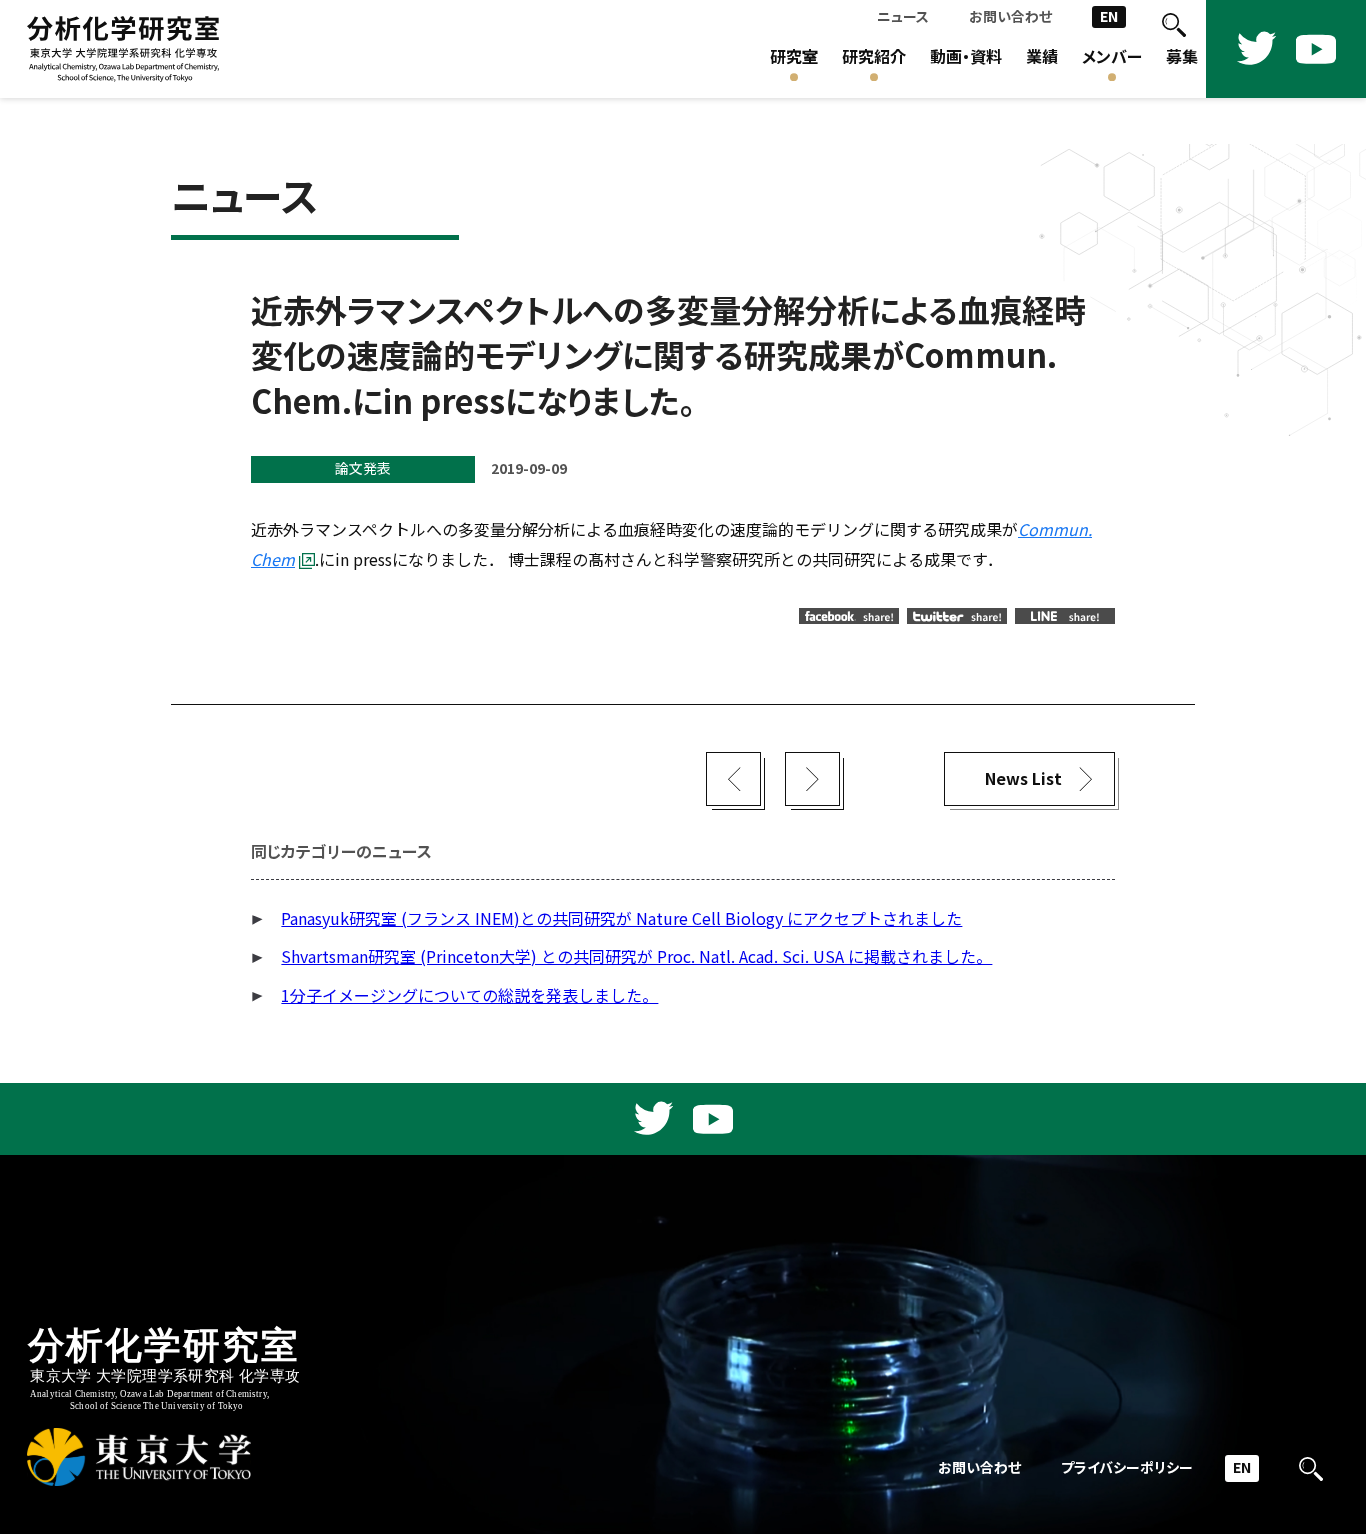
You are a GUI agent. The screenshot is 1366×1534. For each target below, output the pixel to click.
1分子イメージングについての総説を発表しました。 (469, 995)
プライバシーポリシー (1127, 1467)
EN (1109, 16)
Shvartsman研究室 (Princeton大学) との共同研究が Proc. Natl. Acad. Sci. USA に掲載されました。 (636, 956)
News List (1023, 778)
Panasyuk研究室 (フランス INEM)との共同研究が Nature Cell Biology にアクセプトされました (621, 918)
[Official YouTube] (1316, 49)
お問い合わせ (1010, 16)
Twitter (957, 616)
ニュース (903, 16)
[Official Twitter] (1256, 49)
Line (1065, 616)
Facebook (849, 616)
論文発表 (363, 468)
